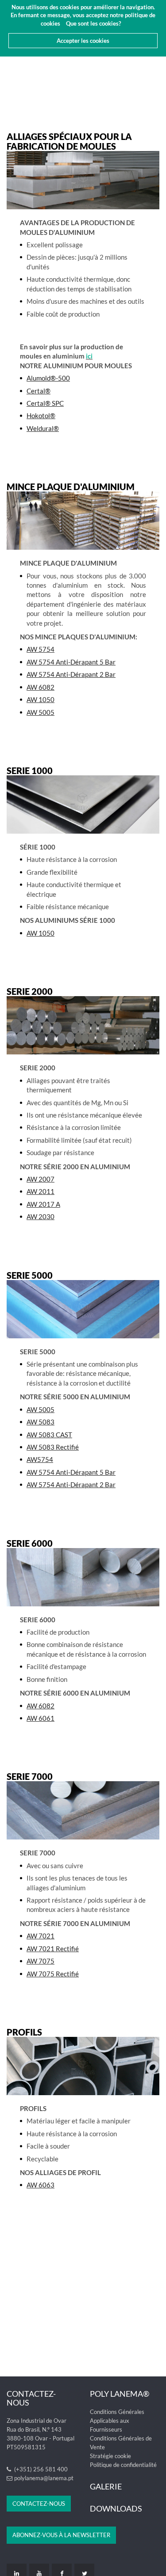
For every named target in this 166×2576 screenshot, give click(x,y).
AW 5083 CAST (49, 1435)
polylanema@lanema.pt (44, 2478)
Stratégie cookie (110, 2456)
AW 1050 (41, 699)
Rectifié (53, 1974)
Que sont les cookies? (93, 23)
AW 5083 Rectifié (53, 1447)
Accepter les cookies (83, 41)
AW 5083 (41, 1422)
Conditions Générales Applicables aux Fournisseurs (117, 2421)
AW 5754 (41, 649)
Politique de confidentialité (123, 2465)
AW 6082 (41, 687)
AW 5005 (41, 712)
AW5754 (40, 1459)
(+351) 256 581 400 (40, 2469)
